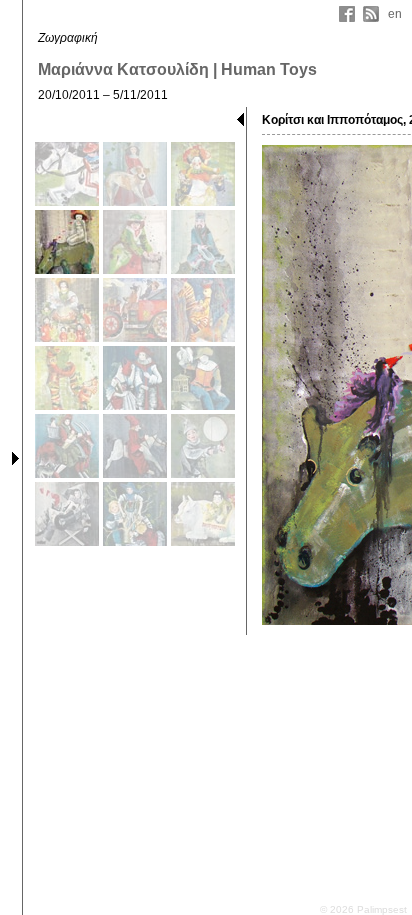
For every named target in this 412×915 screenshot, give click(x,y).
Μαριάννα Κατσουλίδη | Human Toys (177, 69)
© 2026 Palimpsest (363, 909)
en (395, 14)
